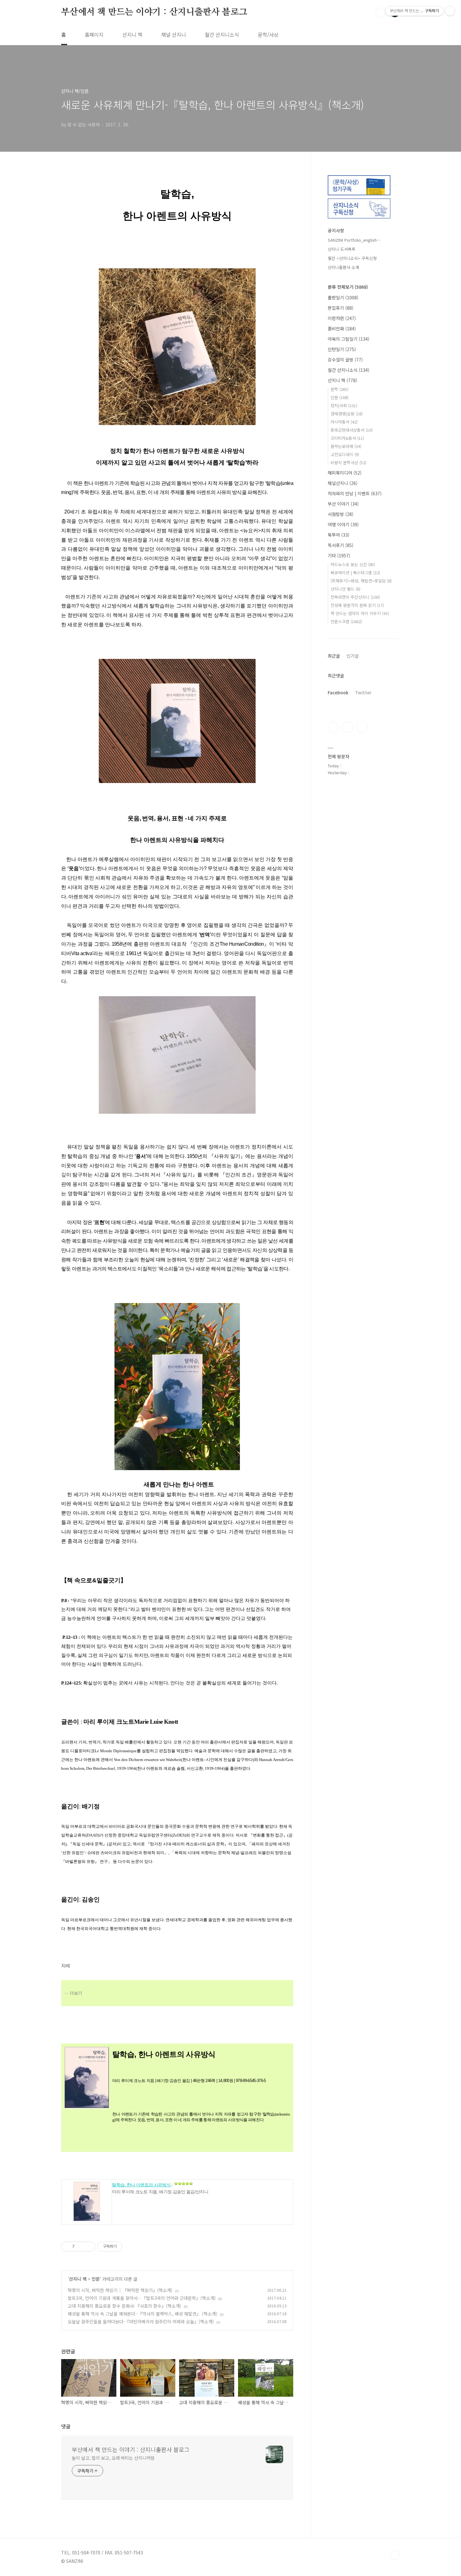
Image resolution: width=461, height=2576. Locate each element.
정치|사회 (344, 405)
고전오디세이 (345, 454)
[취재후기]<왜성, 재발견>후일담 (361, 581)
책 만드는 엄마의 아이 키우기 (360, 613)
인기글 (353, 656)
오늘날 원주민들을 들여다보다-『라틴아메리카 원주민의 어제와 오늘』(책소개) (141, 2321)
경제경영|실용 (347, 414)
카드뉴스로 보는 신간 (353, 564)
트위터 (362, 727)
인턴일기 (342, 349)
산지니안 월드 (345, 589)
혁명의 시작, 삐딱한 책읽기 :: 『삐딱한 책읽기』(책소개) (120, 2290)
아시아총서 (344, 422)
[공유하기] (80, 2247)
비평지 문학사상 (348, 463)
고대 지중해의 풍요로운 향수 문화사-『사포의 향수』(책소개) (125, 2306)
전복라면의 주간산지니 (355, 597)
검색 (380, 13)
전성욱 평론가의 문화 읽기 (357, 605)
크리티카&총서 (347, 438)
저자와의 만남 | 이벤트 (355, 493)
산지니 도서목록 (342, 249)
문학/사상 (268, 34)
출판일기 (343, 297)
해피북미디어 (345, 473)
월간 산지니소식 (222, 34)
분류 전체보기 (348, 287)
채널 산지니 (174, 34)
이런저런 (342, 318)
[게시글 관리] (88, 2247)
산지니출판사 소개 (343, 267)
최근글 (334, 656)
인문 (96, 2279)
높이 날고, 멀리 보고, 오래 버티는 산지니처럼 (113, 2458)
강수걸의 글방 (345, 360)
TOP (395, 2555)
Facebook (338, 692)
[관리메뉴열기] (450, 11)
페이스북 (333, 727)
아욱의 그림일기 (349, 339)
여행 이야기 (343, 524)
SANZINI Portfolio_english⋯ (354, 240)
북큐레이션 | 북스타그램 (355, 573)
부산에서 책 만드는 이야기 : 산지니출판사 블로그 (154, 12)
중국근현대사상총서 (352, 430)
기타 (339, 555)
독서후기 (341, 545)
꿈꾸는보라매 (346, 446)
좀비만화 (342, 329)
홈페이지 (94, 34)
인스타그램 (348, 727)
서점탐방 (341, 514)
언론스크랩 (346, 621)
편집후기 (341, 308)
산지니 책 (132, 34)
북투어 (339, 535)
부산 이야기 (343, 504)
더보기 (76, 1993)
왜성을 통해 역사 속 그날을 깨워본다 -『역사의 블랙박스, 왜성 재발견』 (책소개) (143, 2314)
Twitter (363, 692)
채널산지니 (343, 483)
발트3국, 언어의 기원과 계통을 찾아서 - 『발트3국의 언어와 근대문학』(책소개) (142, 2298)
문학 (339, 389)
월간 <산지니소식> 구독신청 (352, 258)
